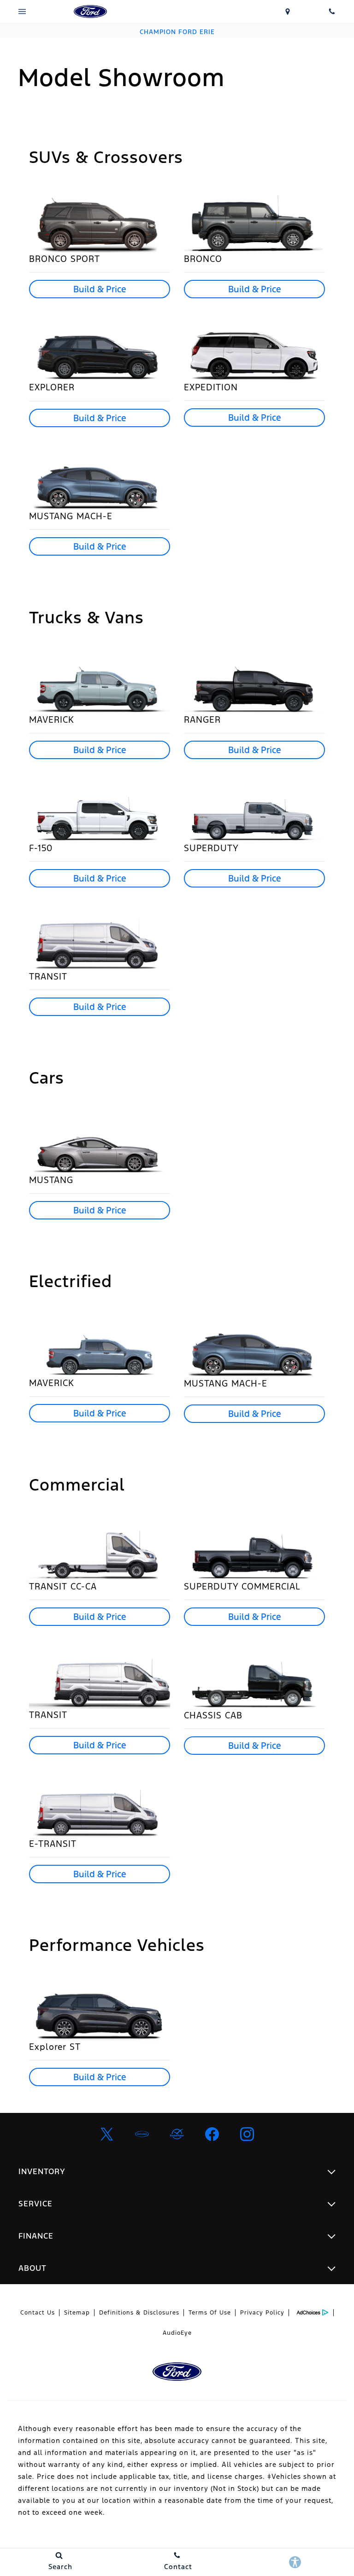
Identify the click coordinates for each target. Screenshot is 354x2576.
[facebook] (212, 2134)
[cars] (142, 2134)
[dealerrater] (177, 2134)
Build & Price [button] (100, 289)
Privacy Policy (262, 2313)
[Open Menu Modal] (22, 12)
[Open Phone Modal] (332, 12)
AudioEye (177, 2333)
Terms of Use (210, 2313)
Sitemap (77, 2313)
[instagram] (247, 2134)
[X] (107, 2134)
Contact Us (38, 2313)
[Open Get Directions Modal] (288, 12)
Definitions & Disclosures (139, 2313)
